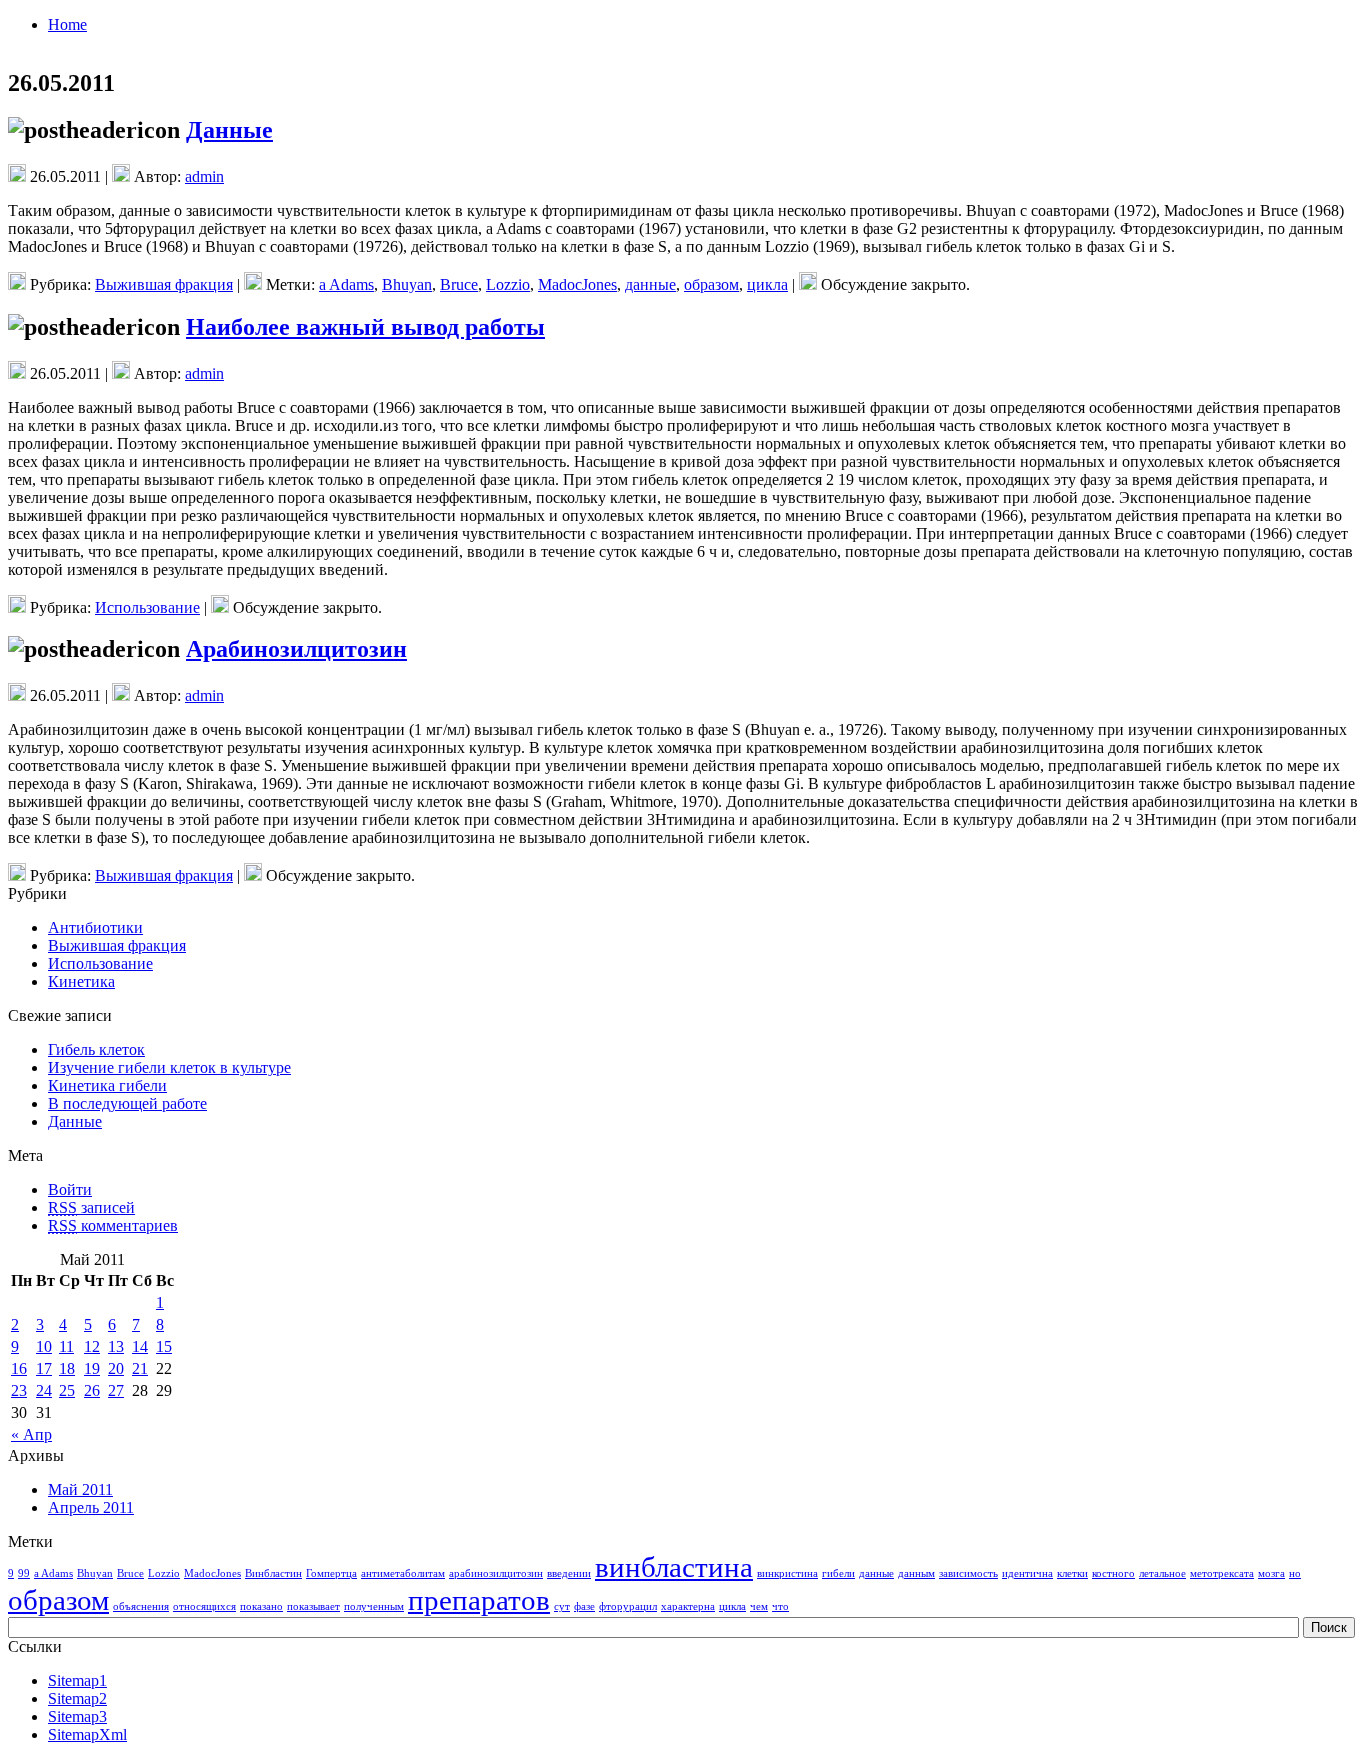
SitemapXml (87, 1734)
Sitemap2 (77, 1698)
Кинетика (81, 981)
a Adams (346, 284)
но (1295, 1573)
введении (569, 1573)
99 (24, 1573)
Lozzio (508, 284)
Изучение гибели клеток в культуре (169, 1067)
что (780, 1606)
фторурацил (628, 1606)
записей (91, 1207)
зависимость (968, 1573)
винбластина (674, 1567)
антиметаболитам (403, 1573)
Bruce (459, 284)
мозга (1271, 1573)
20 (116, 1368)
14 (140, 1346)
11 (66, 1346)
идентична (1027, 1573)
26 (92, 1390)
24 (44, 1390)
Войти (70, 1189)
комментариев (113, 1225)
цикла (767, 284)
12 (92, 1346)
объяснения (141, 1606)
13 (116, 1346)
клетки (1072, 1573)
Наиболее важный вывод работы (365, 327)
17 (44, 1368)
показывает (313, 1606)
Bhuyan (407, 284)
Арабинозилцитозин (296, 649)
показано (261, 1606)
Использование (147, 607)
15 (164, 1346)
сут (562, 1606)
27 (116, 1390)
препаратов (479, 1600)
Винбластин (273, 1573)
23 (19, 1390)
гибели (838, 1573)
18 (67, 1368)
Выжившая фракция (164, 284)
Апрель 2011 (91, 1507)
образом (711, 284)
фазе (584, 1606)
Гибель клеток (96, 1049)
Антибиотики (95, 927)
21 (140, 1368)
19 (92, 1368)
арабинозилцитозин (496, 1573)
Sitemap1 (77, 1680)
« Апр (31, 1434)
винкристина (787, 1573)
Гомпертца (331, 1573)
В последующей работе (127, 1103)
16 (19, 1368)
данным (916, 1573)
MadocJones (577, 284)
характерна (688, 1606)
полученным (374, 1606)
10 (44, 1346)
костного (1113, 1573)
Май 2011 (80, 1489)
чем (759, 1606)
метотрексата (1222, 1573)
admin (204, 176)
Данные (229, 130)
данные (650, 284)
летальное (1162, 1573)
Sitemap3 (77, 1716)
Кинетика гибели (107, 1085)
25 (67, 1390)
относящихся (204, 1606)
